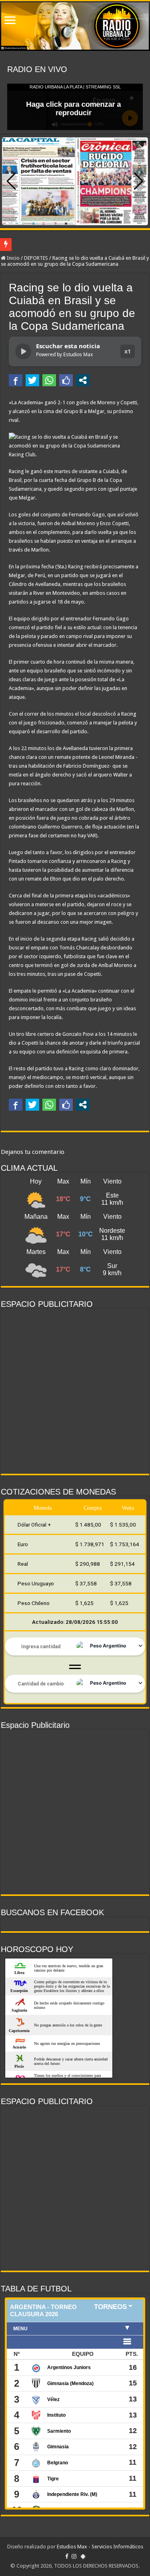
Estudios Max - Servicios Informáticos (100, 2547)
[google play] (83, 2556)
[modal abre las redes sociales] (83, 380)
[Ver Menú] (10, 21)
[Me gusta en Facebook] (66, 380)
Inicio (13, 258)
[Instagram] (74, 2556)
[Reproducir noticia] (23, 351)
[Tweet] (32, 380)
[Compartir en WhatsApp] (49, 380)
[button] (139, 181)
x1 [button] (128, 351)
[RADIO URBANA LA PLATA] (75, 26)
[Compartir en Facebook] (16, 380)
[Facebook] (67, 2556)
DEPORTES (36, 258)
